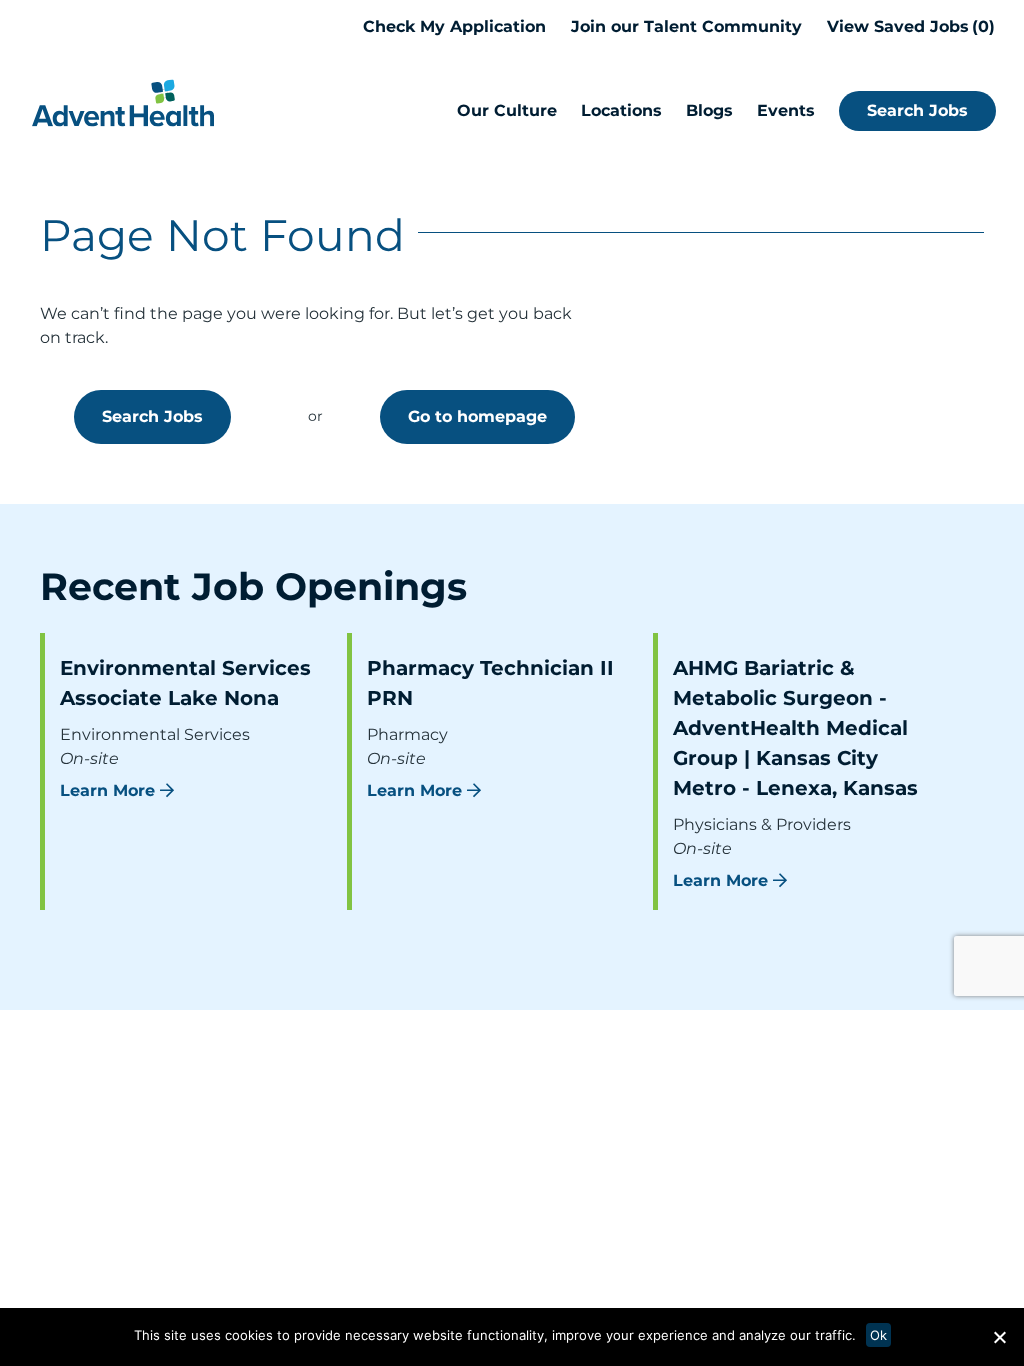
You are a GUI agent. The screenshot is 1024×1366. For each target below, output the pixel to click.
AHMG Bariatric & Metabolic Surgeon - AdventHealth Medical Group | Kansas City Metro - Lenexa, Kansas (795, 728)
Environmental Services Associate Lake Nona (185, 683)
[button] (999, 1337)
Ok (878, 1335)
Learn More (107, 790)
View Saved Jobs (908, 26)
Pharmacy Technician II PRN (490, 683)
